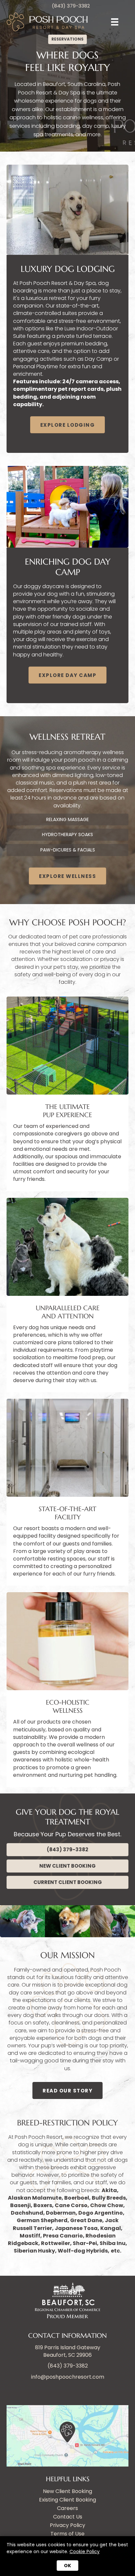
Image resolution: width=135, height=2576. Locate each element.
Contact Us (68, 2517)
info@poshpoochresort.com (68, 2377)
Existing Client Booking (67, 2500)
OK (67, 2566)
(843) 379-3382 (68, 2366)
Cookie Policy (85, 2551)
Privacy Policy (67, 2526)
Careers (67, 2509)
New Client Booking (67, 2492)
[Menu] (115, 22)
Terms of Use (67, 2534)
